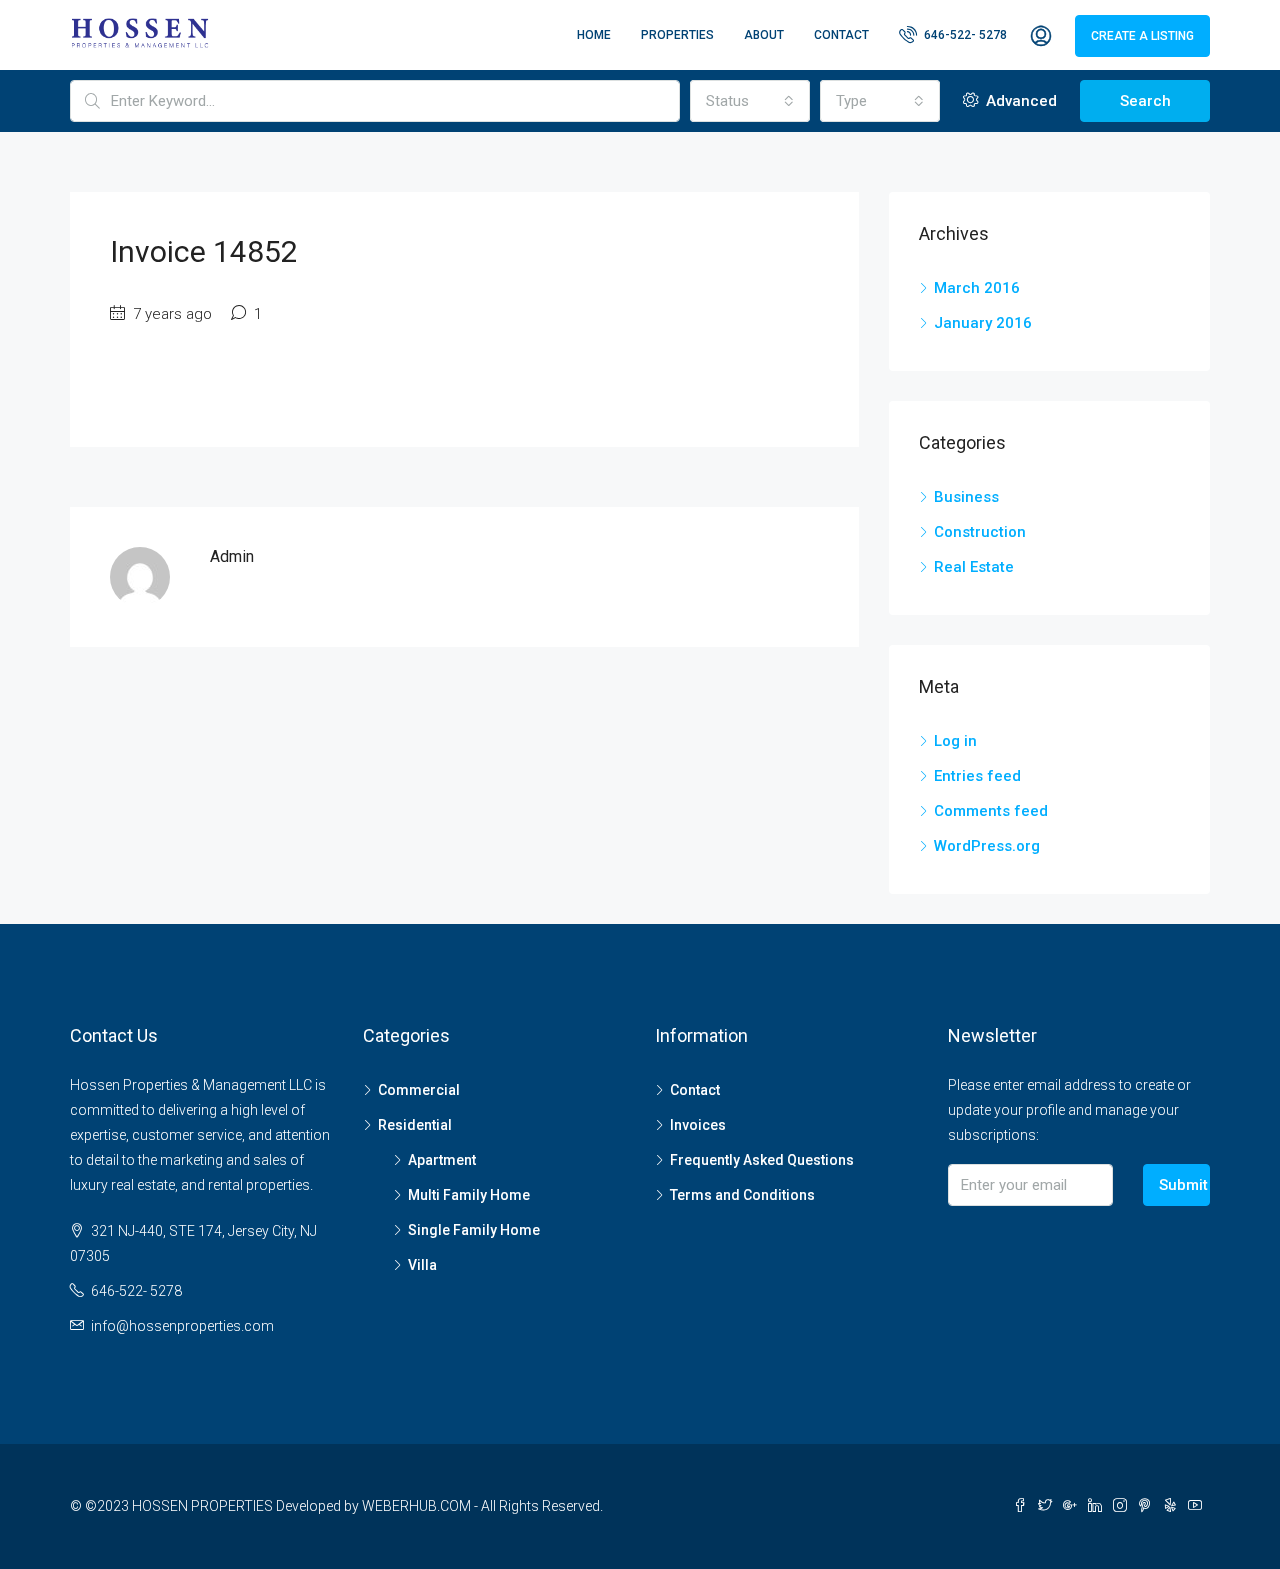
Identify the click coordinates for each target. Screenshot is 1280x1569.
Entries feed (977, 776)
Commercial (419, 1090)
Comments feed (991, 811)
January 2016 (983, 323)
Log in (955, 741)
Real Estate (974, 567)
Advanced (1019, 101)
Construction (980, 532)
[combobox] (750, 101)
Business (966, 497)
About (764, 35)
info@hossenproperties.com (182, 1326)
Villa (422, 1265)
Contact (841, 35)
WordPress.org (987, 846)
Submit (1183, 1185)
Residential (415, 1125)
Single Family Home (474, 1230)
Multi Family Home (469, 1195)
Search (1145, 101)
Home (594, 35)
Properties (677, 35)
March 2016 (977, 288)
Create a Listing (1142, 36)
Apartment (442, 1160)
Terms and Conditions (742, 1195)
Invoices (698, 1125)
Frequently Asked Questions (762, 1160)
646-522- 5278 (964, 35)
